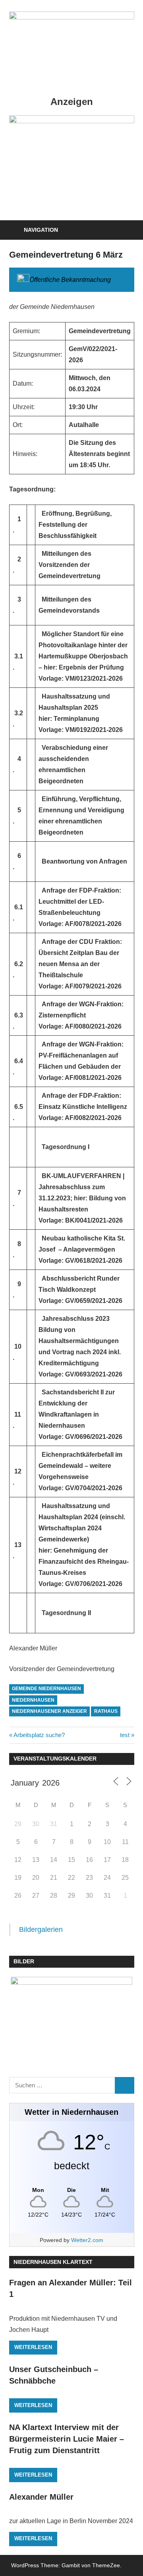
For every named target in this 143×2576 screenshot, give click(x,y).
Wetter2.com (87, 2240)
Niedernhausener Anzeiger (49, 1711)
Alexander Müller (41, 2497)
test (127, 1735)
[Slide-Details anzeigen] (72, 121)
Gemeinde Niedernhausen (46, 1689)
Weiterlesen (33, 2347)
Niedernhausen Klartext (53, 2262)
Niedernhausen (33, 1700)
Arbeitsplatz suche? (39, 1735)
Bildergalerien (41, 1930)
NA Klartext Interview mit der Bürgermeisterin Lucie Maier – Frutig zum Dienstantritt (67, 2439)
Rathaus (106, 1711)
